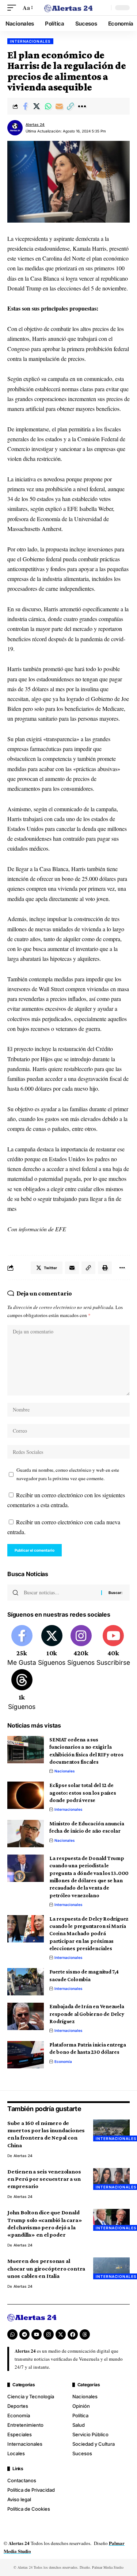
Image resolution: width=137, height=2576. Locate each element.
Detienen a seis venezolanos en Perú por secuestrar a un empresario (44, 2179)
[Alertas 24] (69, 8)
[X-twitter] (61, 2334)
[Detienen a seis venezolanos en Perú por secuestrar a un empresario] (111, 2179)
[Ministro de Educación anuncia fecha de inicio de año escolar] (26, 1834)
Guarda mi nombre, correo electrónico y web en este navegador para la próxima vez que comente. (68, 1474)
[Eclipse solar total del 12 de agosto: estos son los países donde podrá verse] (26, 1795)
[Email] (59, 106)
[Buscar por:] (60, 1593)
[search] (104, 8)
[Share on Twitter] (37, 106)
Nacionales (65, 1771)
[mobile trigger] (14, 7)
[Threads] (22, 1690)
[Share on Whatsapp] (48, 106)
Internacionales (30, 41)
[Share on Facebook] (25, 106)
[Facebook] (22, 1646)
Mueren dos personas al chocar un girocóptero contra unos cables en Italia (46, 2268)
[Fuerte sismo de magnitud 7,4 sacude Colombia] (26, 1982)
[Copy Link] (71, 106)
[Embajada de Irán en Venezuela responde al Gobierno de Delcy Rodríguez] (26, 2016)
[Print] (105, 1268)
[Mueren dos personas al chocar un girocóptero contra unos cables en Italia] (111, 2268)
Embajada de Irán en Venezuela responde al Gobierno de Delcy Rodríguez (87, 2014)
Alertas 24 (35, 124)
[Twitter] (52, 1646)
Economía (63, 2061)
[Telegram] (24, 2334)
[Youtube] (113, 1646)
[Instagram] (81, 1646)
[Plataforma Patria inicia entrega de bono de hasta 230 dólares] (26, 2055)
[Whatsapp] (12, 2334)
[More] (82, 106)
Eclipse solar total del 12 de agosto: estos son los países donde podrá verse (83, 1793)
